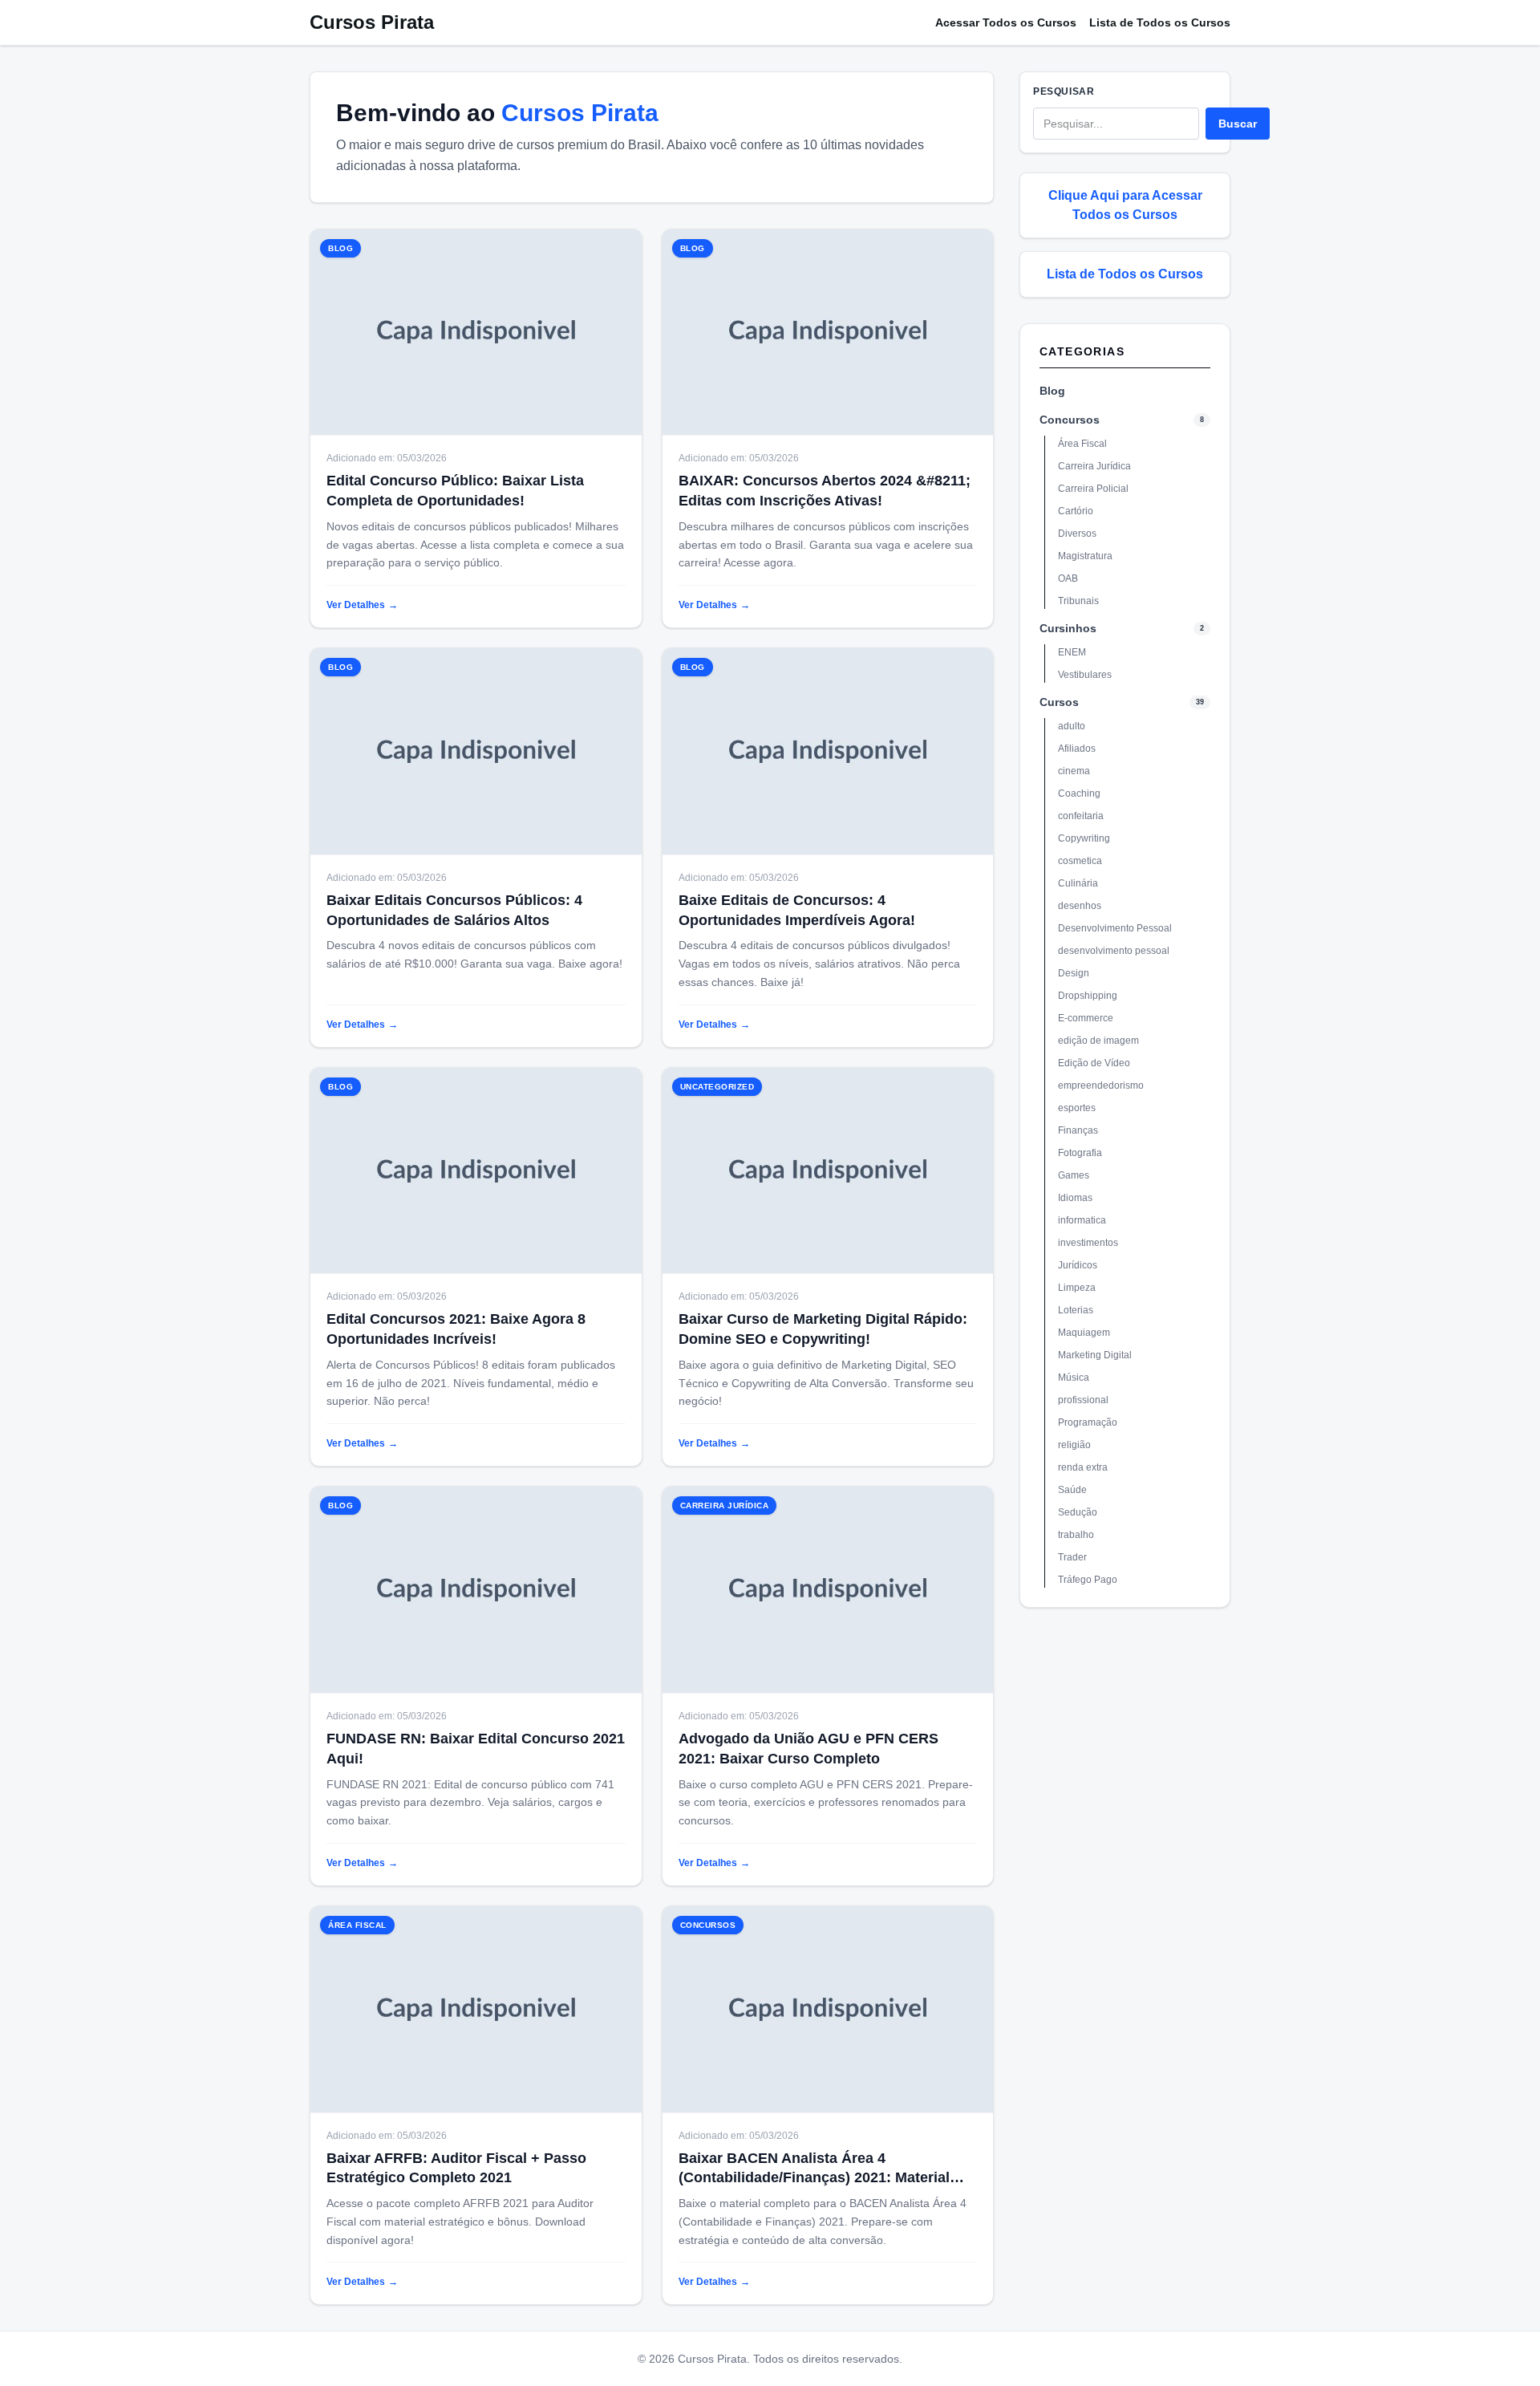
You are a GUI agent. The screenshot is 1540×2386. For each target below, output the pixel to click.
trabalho (1076, 1535)
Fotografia (1080, 1153)
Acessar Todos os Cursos (1006, 22)
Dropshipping (1088, 996)
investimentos (1088, 1243)
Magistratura (1085, 556)
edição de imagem (1098, 1041)
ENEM (1072, 652)
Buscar (1238, 124)
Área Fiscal (1082, 444)
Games (1074, 1175)
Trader (1072, 1557)
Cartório (1076, 511)
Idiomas (1075, 1198)
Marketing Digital (1095, 1355)
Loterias (1076, 1310)
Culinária (1078, 883)
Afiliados (1077, 749)
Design (1074, 973)
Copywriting (1084, 838)
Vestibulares (1085, 675)
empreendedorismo (1101, 1085)
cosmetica (1080, 861)
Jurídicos (1078, 1265)
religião (1074, 1445)
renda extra (1083, 1467)
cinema (1074, 771)
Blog (1052, 391)
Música (1074, 1378)
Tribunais (1078, 601)
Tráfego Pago (1088, 1580)
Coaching (1079, 793)
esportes (1077, 1108)
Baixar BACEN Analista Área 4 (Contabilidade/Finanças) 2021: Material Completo (814, 2178)
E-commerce (1086, 1018)
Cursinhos (1068, 628)
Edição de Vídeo (1094, 1063)
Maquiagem (1084, 1333)
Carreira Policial (1093, 489)
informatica (1082, 1220)
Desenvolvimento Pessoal (1115, 928)
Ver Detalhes (362, 605)
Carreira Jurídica (1094, 466)
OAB (1068, 578)
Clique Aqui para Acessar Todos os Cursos (1125, 205)
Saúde (1072, 1490)
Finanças (1078, 1130)
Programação (1088, 1422)
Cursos (1059, 702)
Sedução (1078, 1512)
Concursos (1070, 420)
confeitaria (1081, 816)
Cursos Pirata (372, 22)
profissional (1083, 1400)
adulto (1072, 726)
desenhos (1080, 906)
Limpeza (1077, 1288)
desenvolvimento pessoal (1114, 951)
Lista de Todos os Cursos (1160, 22)
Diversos (1077, 534)
